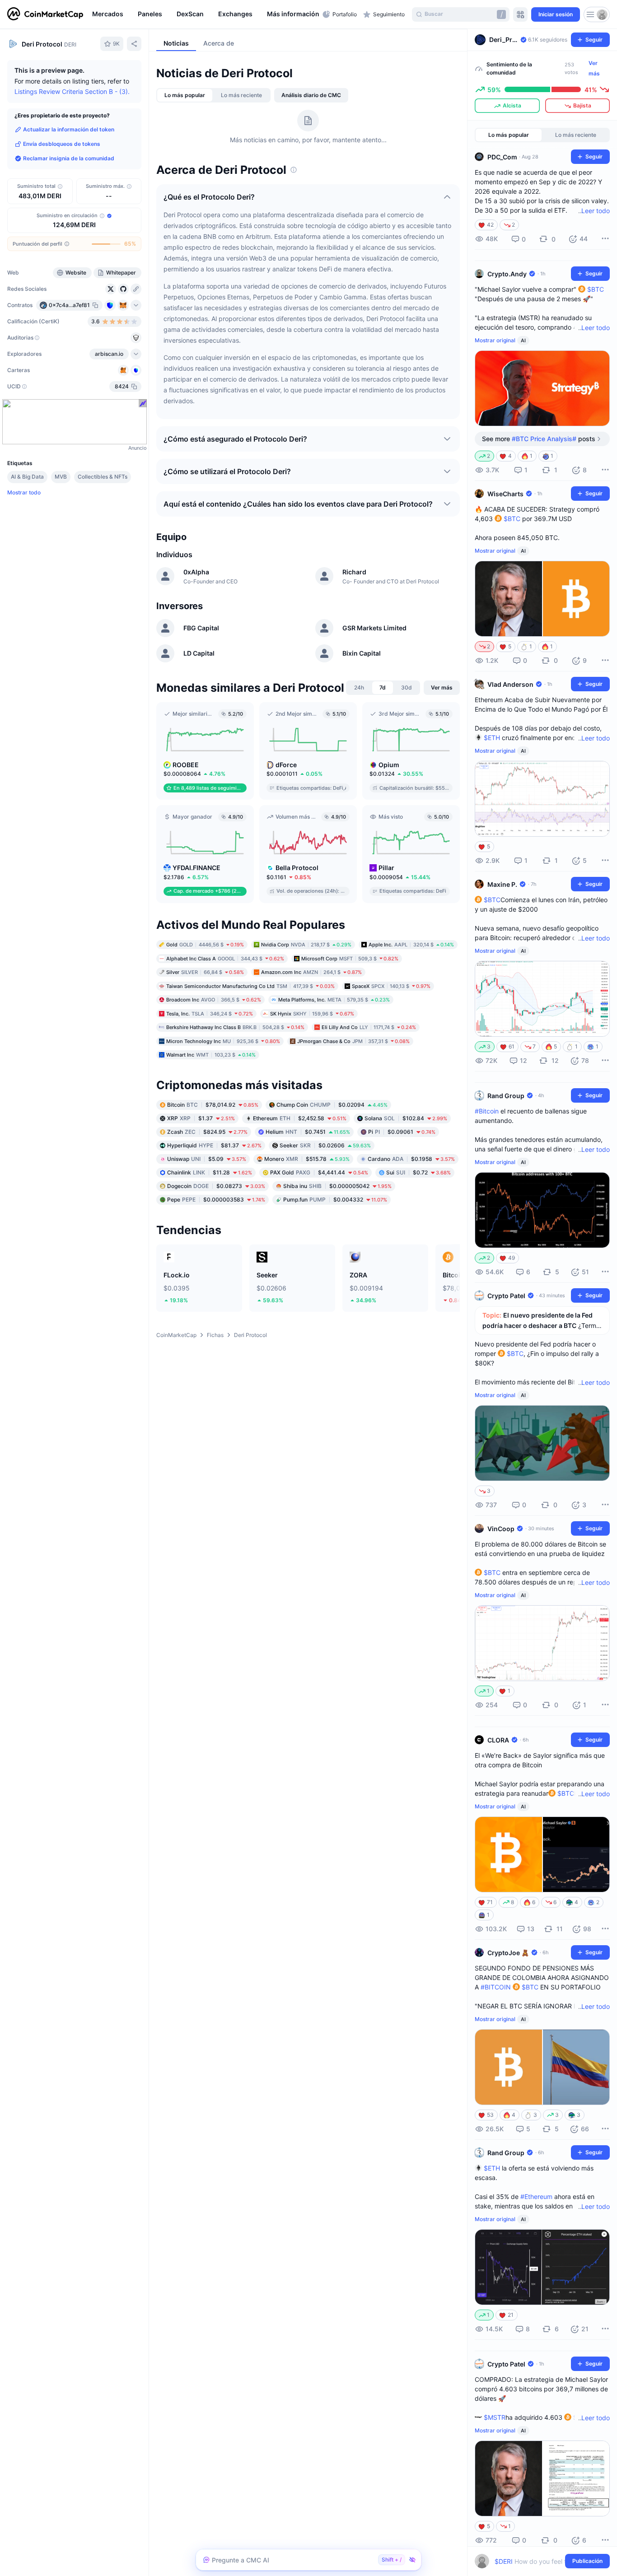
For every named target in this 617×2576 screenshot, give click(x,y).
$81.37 (214, 1145)
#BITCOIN (496, 1987)
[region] (205, 14)
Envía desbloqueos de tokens (62, 144)
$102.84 (406, 1118)
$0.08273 (216, 1186)
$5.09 (207, 1158)
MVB (61, 477)
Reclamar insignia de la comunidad (69, 158)
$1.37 (201, 1118)
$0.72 (418, 1172)
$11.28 (210, 1172)
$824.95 (207, 1131)
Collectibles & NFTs (103, 477)
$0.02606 (325, 1145)
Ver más (594, 68)
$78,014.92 (213, 1104)
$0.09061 (402, 1131)
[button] (292, 14)
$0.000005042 (337, 1186)
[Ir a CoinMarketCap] (45, 14)
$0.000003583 (216, 1199)
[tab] (185, 95)
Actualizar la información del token (69, 129)
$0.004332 (335, 1199)
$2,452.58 (300, 1118)
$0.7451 (308, 1131)
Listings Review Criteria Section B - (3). (72, 91)
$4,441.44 (319, 1172)
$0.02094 (332, 1104)
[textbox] (536, 2561)
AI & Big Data (27, 477)
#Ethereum (536, 2196)
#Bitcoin (487, 1111)
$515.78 (307, 1158)
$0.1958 (411, 1158)
